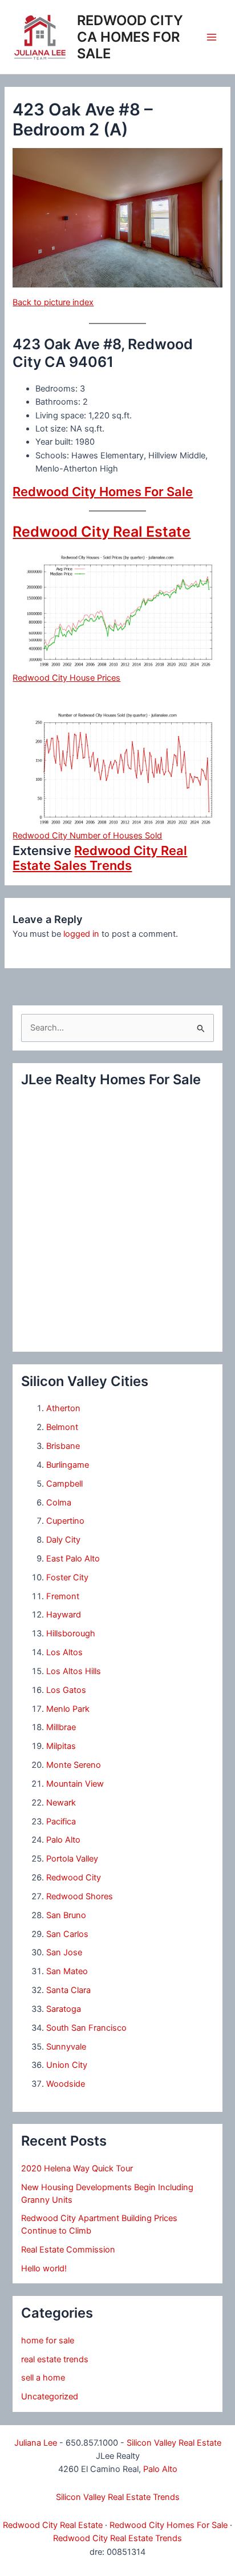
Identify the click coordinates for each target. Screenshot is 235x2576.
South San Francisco (86, 2028)
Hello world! (44, 2269)
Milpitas (61, 1746)
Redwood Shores (80, 1896)
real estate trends (55, 2359)
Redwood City (74, 1878)
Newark (61, 1803)
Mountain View (75, 1784)
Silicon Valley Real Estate (174, 2443)
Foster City (67, 1577)
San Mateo (67, 1971)
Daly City (63, 1540)
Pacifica (61, 1822)
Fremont (63, 1596)
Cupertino (65, 1521)
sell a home (43, 2378)
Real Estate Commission (68, 2250)
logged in (81, 934)
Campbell (64, 1484)
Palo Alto (63, 1840)
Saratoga (64, 2009)
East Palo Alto (73, 1559)
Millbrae (61, 1727)
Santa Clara (68, 1990)
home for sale (48, 2341)
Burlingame (68, 1465)
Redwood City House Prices (66, 678)
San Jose (64, 1952)
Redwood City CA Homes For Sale (130, 37)
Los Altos (64, 1652)
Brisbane (63, 1446)
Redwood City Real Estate (102, 532)
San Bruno (66, 1915)
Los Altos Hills (74, 1671)
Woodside (66, 2084)
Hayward (64, 1615)
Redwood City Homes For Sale (103, 492)
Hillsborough (71, 1634)
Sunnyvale (66, 2047)
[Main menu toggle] (212, 37)
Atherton (63, 1408)
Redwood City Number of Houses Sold (87, 836)
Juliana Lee (36, 2443)
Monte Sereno (74, 1765)
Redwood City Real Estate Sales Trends (100, 858)
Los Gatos (66, 1690)
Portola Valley (72, 1859)
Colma (59, 1503)
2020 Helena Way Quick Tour (77, 2168)
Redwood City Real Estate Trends (117, 2538)
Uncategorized (50, 2397)
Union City (67, 2065)
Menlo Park (68, 1709)
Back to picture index (53, 302)
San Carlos (67, 1934)
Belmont (62, 1427)
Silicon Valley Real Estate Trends (118, 2497)
